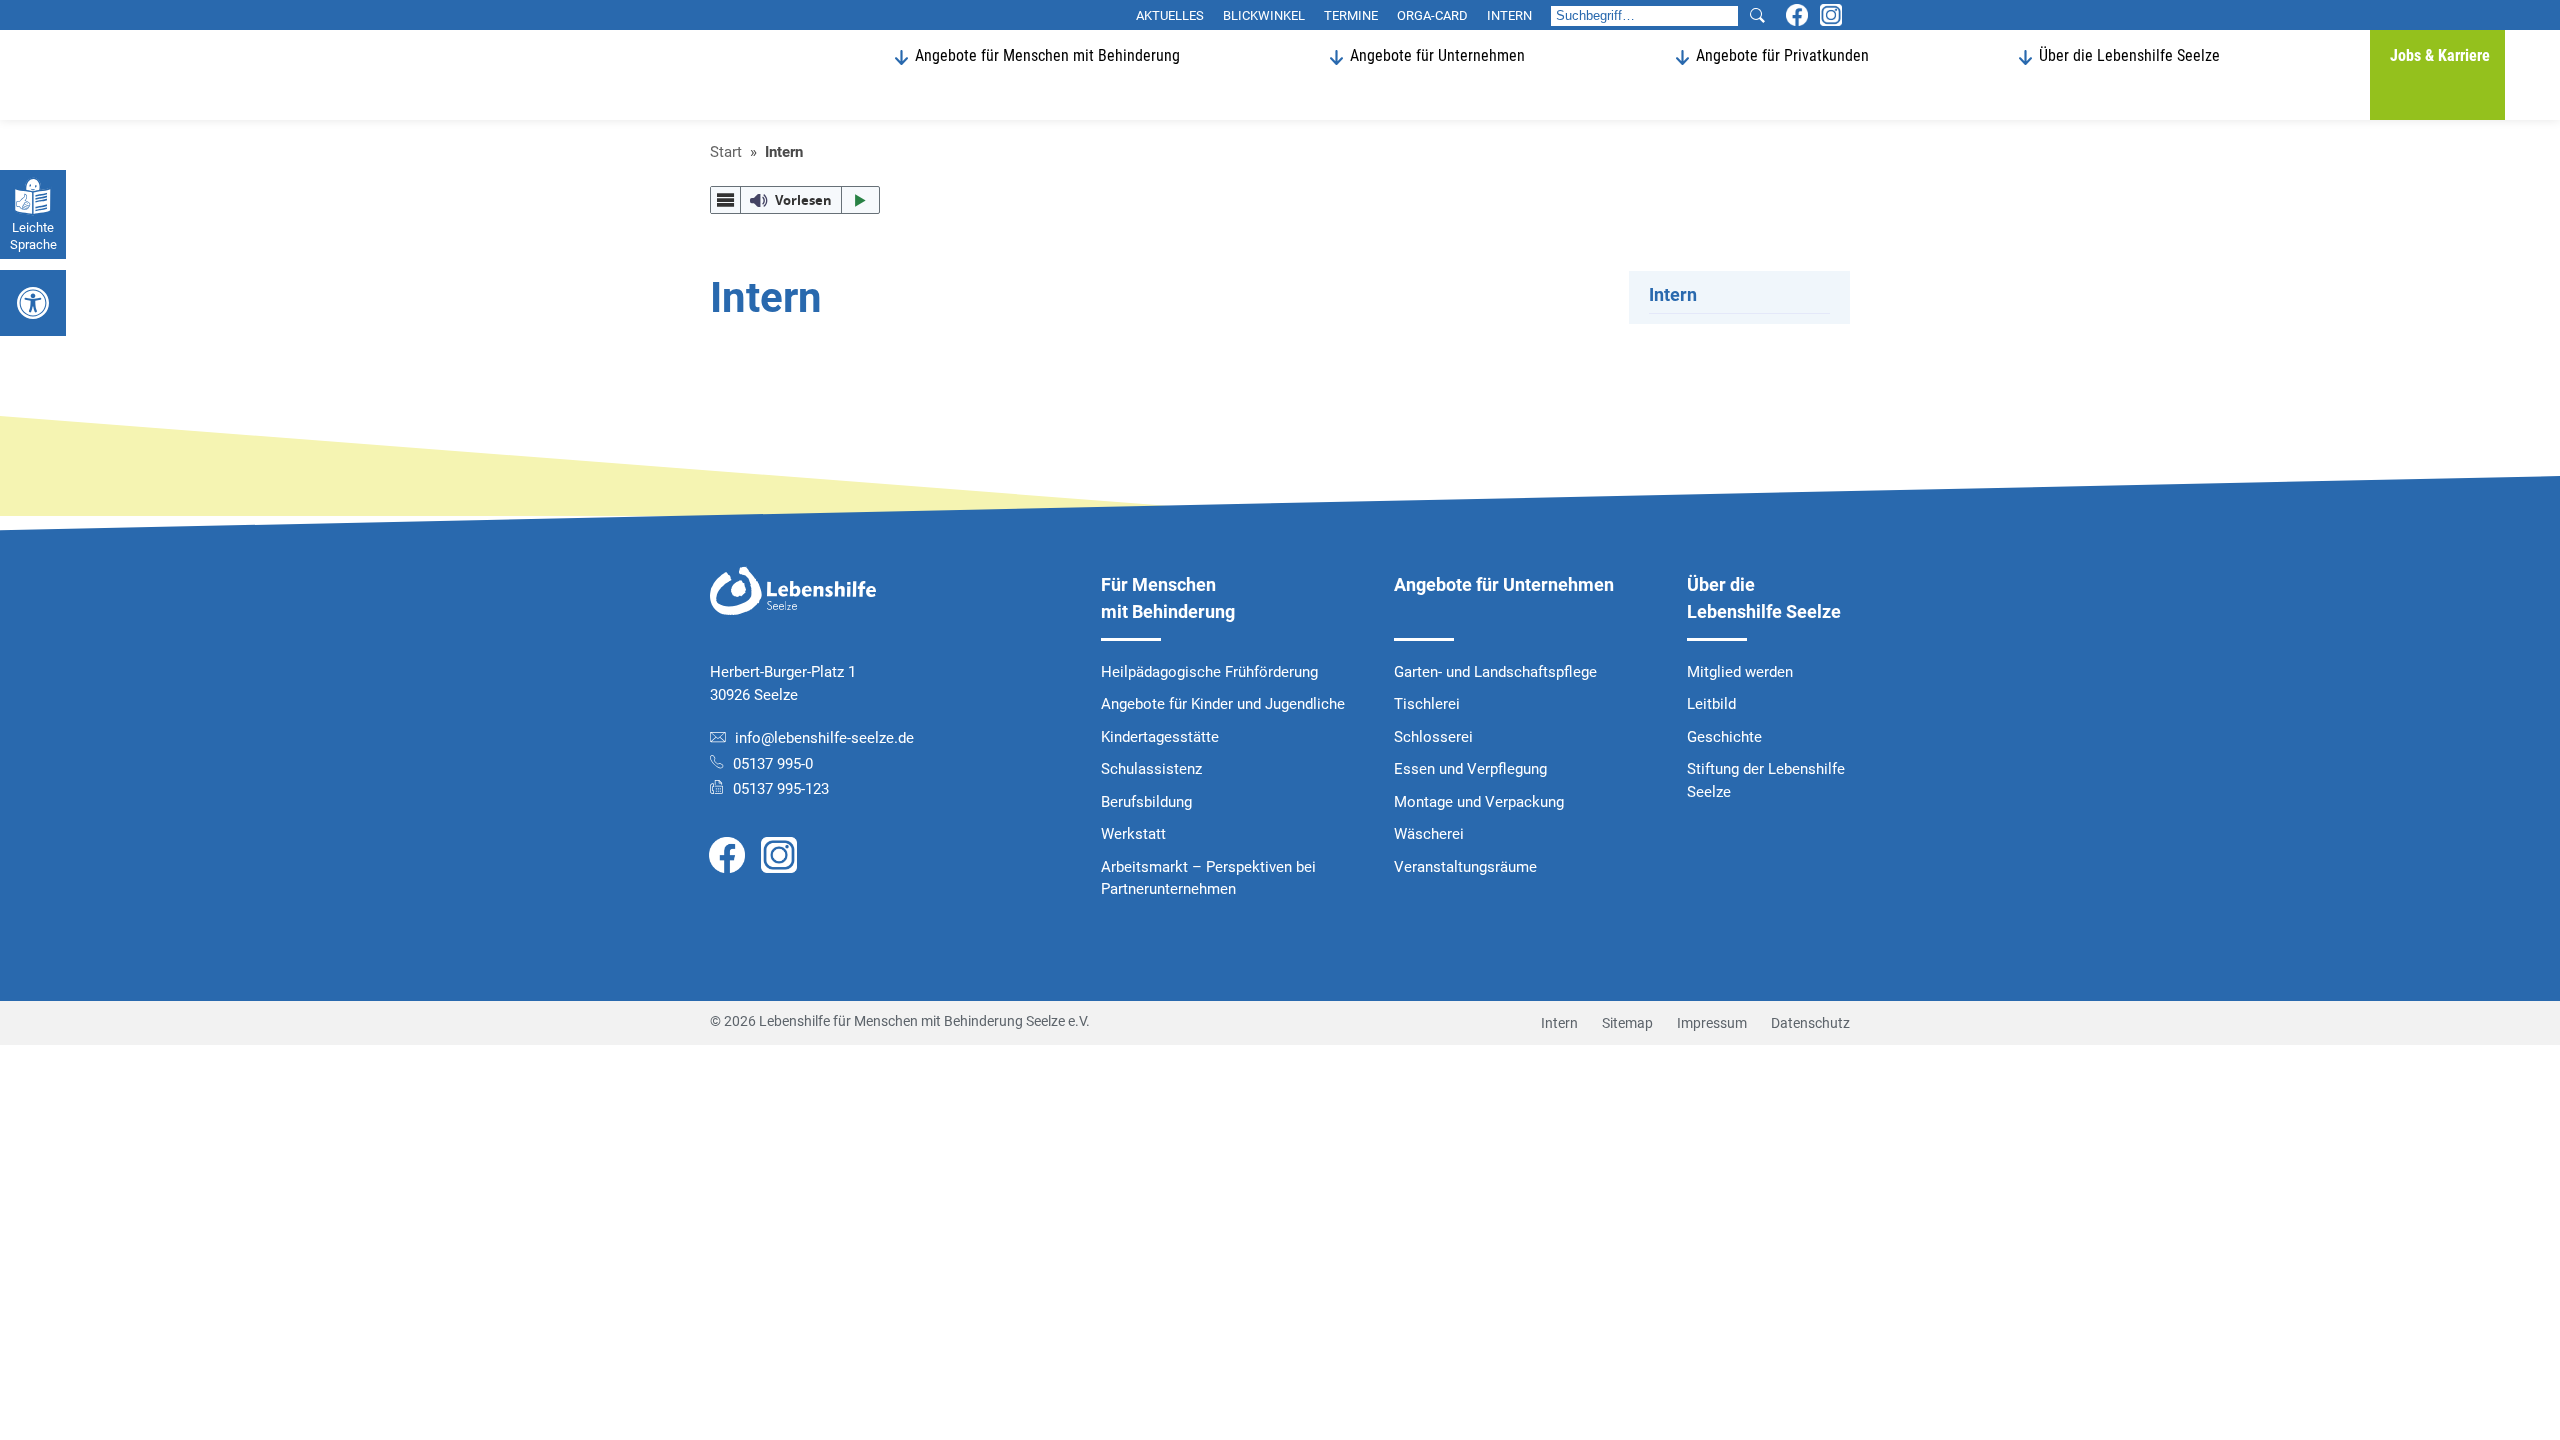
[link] (727, 854)
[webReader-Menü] (726, 200)
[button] (1757, 16)
